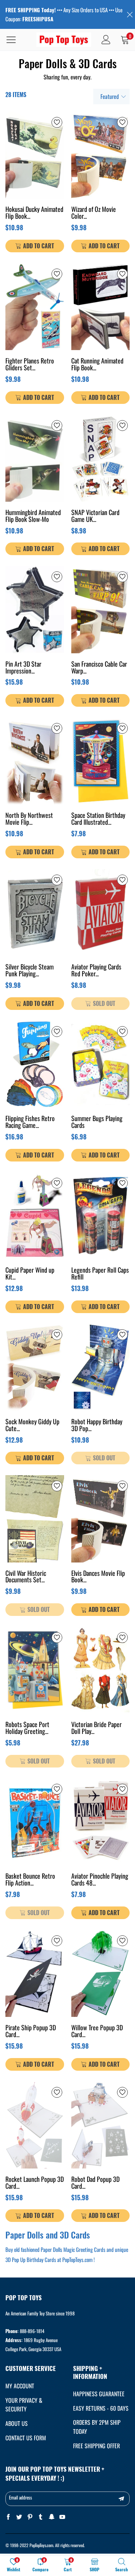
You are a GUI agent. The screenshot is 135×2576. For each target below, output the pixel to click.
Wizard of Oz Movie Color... (94, 213)
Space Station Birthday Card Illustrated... (98, 819)
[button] (121, 2499)
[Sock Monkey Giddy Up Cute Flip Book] (35, 1367)
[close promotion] (130, 14)
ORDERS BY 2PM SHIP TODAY (97, 2427)
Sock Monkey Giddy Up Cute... (32, 1426)
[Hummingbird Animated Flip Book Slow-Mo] (35, 458)
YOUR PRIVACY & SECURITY (24, 2405)
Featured (110, 96)
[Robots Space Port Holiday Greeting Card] (35, 1670)
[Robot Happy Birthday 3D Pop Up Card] (101, 1367)
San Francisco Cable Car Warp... (99, 668)
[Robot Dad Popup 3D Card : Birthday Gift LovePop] (101, 2125)
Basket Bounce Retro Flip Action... (30, 1880)
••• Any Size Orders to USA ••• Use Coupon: (64, 14)
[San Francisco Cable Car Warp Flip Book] (101, 609)
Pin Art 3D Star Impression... (23, 668)
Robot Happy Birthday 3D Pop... (97, 1426)
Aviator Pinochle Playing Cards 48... (100, 1880)
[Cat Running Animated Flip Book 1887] (101, 307)
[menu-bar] (16, 40)
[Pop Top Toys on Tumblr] (41, 2517)
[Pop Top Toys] (64, 40)
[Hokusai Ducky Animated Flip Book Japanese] (35, 155)
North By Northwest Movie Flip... (29, 819)
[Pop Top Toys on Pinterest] (30, 2517)
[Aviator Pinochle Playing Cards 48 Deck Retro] (101, 1822)
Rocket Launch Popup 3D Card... (35, 2183)
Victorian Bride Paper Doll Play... (96, 1728)
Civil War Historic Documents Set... (26, 1577)
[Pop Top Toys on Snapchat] (51, 2517)
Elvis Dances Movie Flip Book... (98, 1577)
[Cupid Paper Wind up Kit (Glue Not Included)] (35, 1216)
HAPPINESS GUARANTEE (99, 2394)
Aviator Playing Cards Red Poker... (96, 971)
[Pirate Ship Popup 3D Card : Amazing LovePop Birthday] (35, 1973)
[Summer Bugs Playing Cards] (101, 1064)
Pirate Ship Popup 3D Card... (31, 2032)
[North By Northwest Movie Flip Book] (35, 761)
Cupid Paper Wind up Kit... (30, 1274)
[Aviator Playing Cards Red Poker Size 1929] (101, 913)
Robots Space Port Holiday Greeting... (27, 1728)
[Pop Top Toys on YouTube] (62, 2517)
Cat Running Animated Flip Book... (97, 365)
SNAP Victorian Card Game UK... (95, 516)
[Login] (106, 40)
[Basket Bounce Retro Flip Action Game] (35, 1822)
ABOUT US (17, 2423)
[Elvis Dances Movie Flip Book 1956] (101, 1519)
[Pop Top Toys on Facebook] (8, 2517)
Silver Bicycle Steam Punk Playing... (30, 971)
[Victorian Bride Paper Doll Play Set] (101, 1670)
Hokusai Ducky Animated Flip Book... (34, 213)
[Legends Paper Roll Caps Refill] (101, 1216)
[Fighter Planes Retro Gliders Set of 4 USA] (35, 307)
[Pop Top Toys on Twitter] (19, 2517)
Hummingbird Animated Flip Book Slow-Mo (33, 516)
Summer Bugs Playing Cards (97, 1122)
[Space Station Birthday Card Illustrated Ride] (101, 761)
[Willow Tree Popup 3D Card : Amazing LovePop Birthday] (101, 1973)
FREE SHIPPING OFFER (96, 2446)
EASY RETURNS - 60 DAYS (101, 2408)
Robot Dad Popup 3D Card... (95, 2183)
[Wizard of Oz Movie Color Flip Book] (101, 155)
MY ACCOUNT (20, 2386)
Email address (21, 2497)
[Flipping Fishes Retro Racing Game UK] (35, 1064)
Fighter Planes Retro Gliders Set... (30, 365)
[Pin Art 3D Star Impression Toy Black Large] (35, 609)
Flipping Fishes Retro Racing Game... (30, 1122)
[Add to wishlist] (57, 122)
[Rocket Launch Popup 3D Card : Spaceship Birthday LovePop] (35, 2125)
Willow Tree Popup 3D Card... (97, 2032)
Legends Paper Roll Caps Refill (100, 1274)
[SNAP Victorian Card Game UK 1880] (101, 458)
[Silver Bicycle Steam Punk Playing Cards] (35, 913)
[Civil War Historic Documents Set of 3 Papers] (35, 1519)
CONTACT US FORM (26, 2438)
